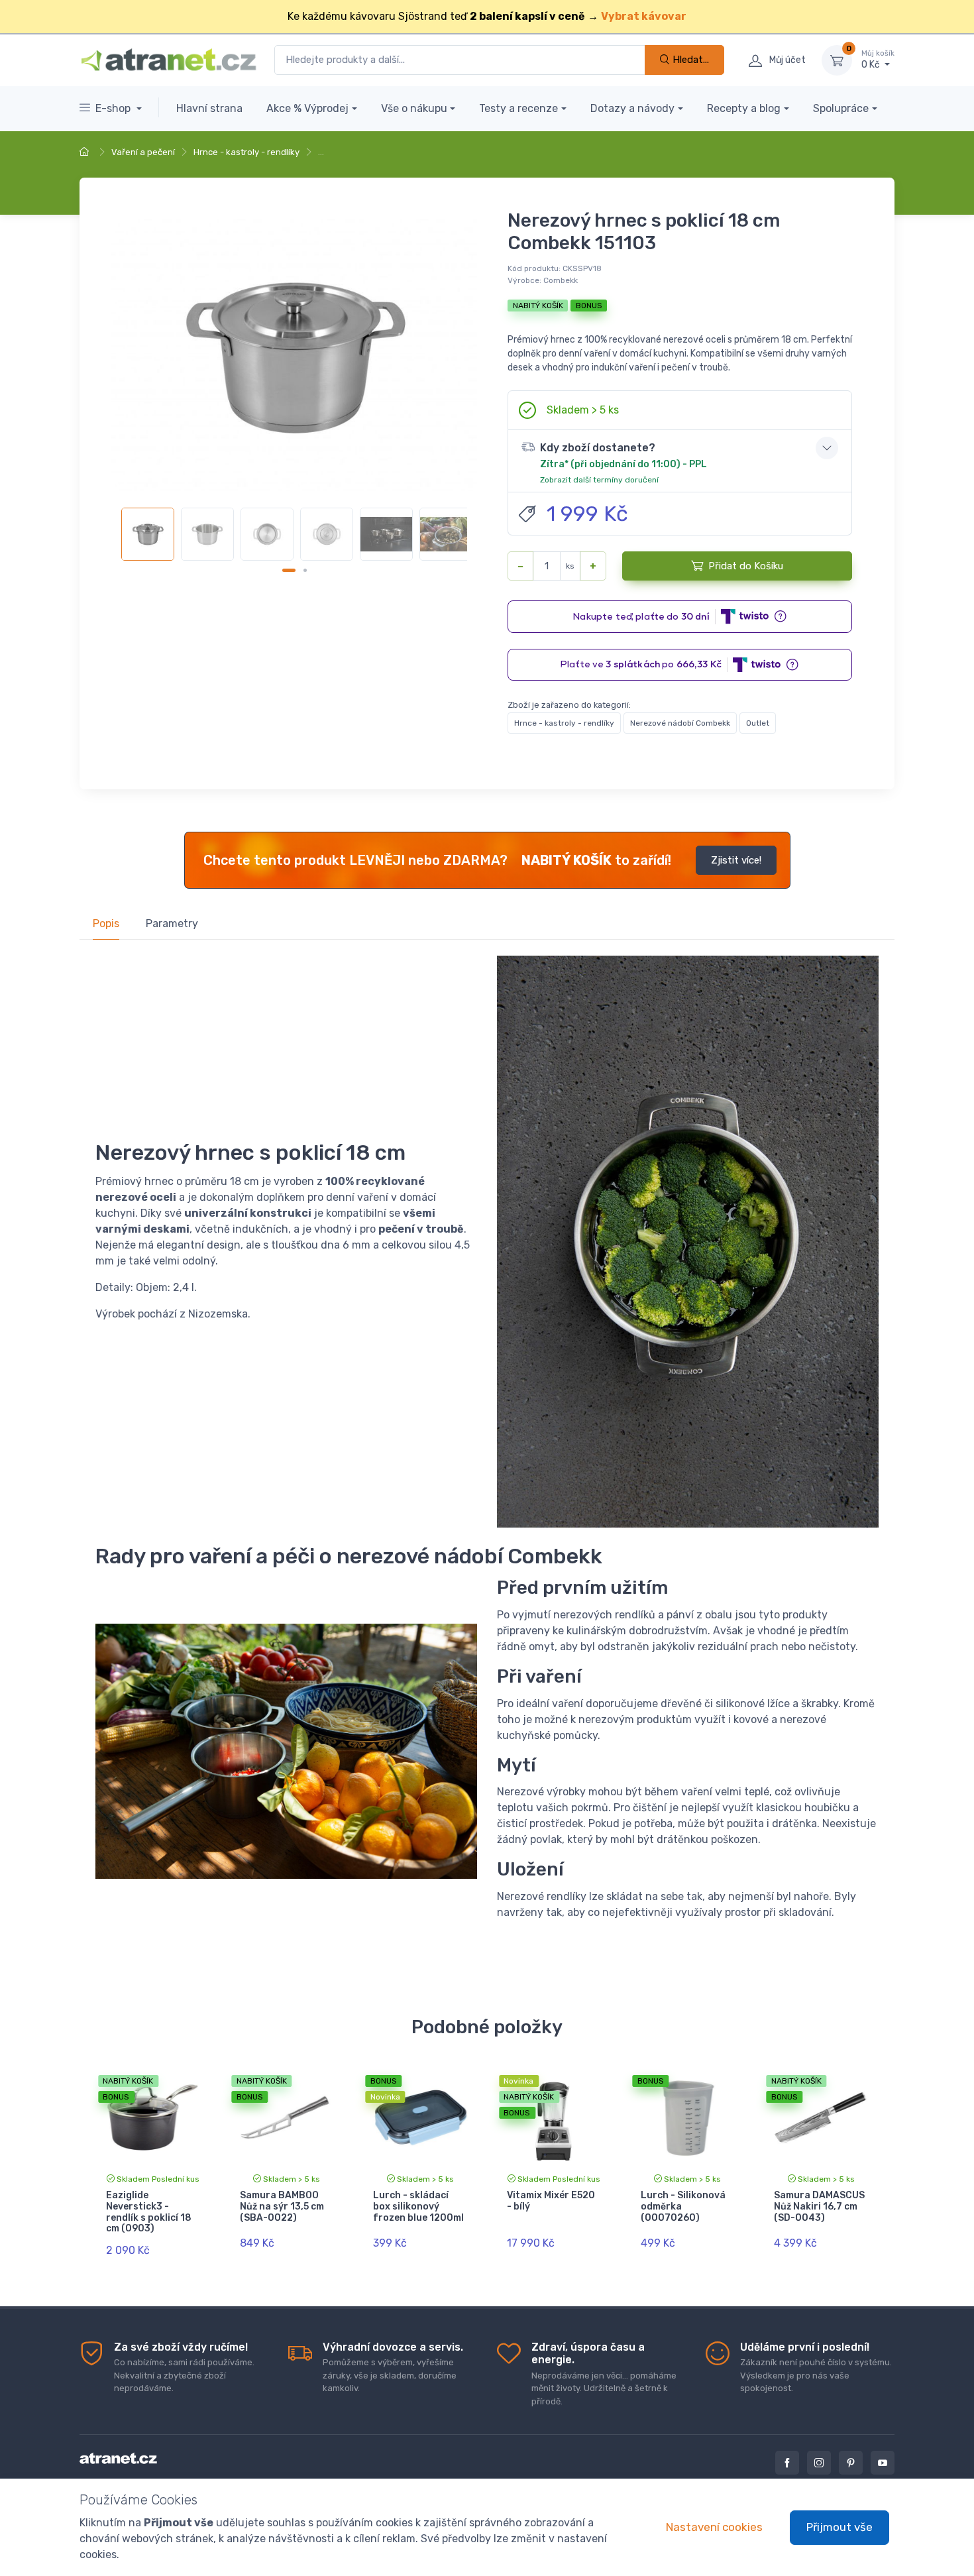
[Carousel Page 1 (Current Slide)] (289, 570)
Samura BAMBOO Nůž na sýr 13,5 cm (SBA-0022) (282, 2207)
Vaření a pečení (143, 152)
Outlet (758, 723)
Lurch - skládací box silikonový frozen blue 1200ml (418, 2207)
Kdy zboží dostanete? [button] (623, 463)
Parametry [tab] (172, 924)
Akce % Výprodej (307, 108)
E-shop (114, 108)
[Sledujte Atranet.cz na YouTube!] (883, 2463)
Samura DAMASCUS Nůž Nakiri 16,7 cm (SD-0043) (819, 2207)
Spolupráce (841, 108)
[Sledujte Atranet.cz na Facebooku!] (787, 2463)
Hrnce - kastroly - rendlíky (246, 152)
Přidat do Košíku (746, 566)
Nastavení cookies (714, 2527)
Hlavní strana (209, 108)
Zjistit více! (736, 860)
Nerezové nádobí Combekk (680, 723)
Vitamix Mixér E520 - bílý (551, 2201)
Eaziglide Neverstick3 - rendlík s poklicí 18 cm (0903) (149, 2212)
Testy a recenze (518, 108)
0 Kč (878, 60)
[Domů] (86, 152)
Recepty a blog (744, 108)
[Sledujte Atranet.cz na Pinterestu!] (851, 2463)
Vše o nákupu (414, 108)
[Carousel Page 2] (305, 570)
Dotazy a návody (632, 108)
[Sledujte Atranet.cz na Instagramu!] (819, 2463)
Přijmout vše (839, 2527)
